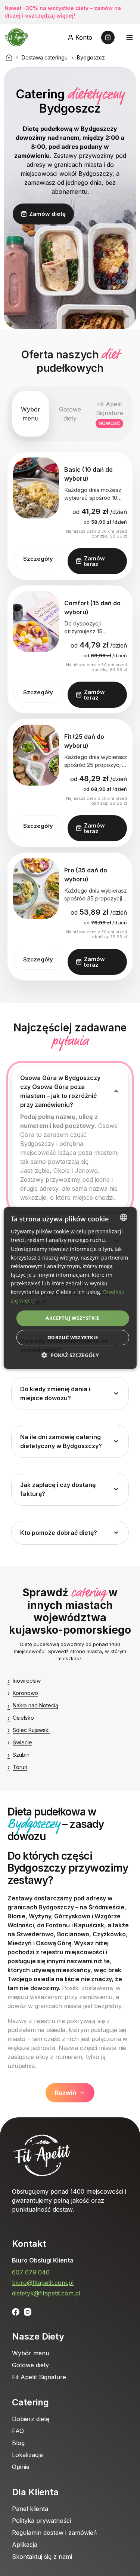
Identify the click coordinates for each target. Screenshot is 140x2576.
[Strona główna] (9, 58)
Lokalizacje (27, 2455)
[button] (70, 1355)
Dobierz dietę (31, 2419)
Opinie (21, 2467)
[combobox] (124, 1217)
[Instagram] (28, 2312)
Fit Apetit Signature (39, 2377)
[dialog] (70, 1288)
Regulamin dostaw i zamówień (54, 2533)
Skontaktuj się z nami (42, 2557)
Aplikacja (25, 2545)
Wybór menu (31, 2353)
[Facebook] (16, 2312)
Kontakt (29, 2244)
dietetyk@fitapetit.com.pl (46, 2293)
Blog (18, 2443)
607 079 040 (31, 2272)
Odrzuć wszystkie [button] (73, 1337)
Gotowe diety (30, 2365)
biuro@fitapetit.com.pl (43, 2283)
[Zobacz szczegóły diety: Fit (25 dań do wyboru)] (36, 755)
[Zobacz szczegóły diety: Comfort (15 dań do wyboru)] (36, 622)
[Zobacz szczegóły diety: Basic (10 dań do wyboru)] (36, 488)
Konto (84, 37)
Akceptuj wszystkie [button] (72, 1318)
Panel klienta (30, 2509)
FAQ (18, 2431)
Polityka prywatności (41, 2521)
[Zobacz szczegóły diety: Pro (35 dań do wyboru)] (36, 889)
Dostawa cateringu (45, 57)
